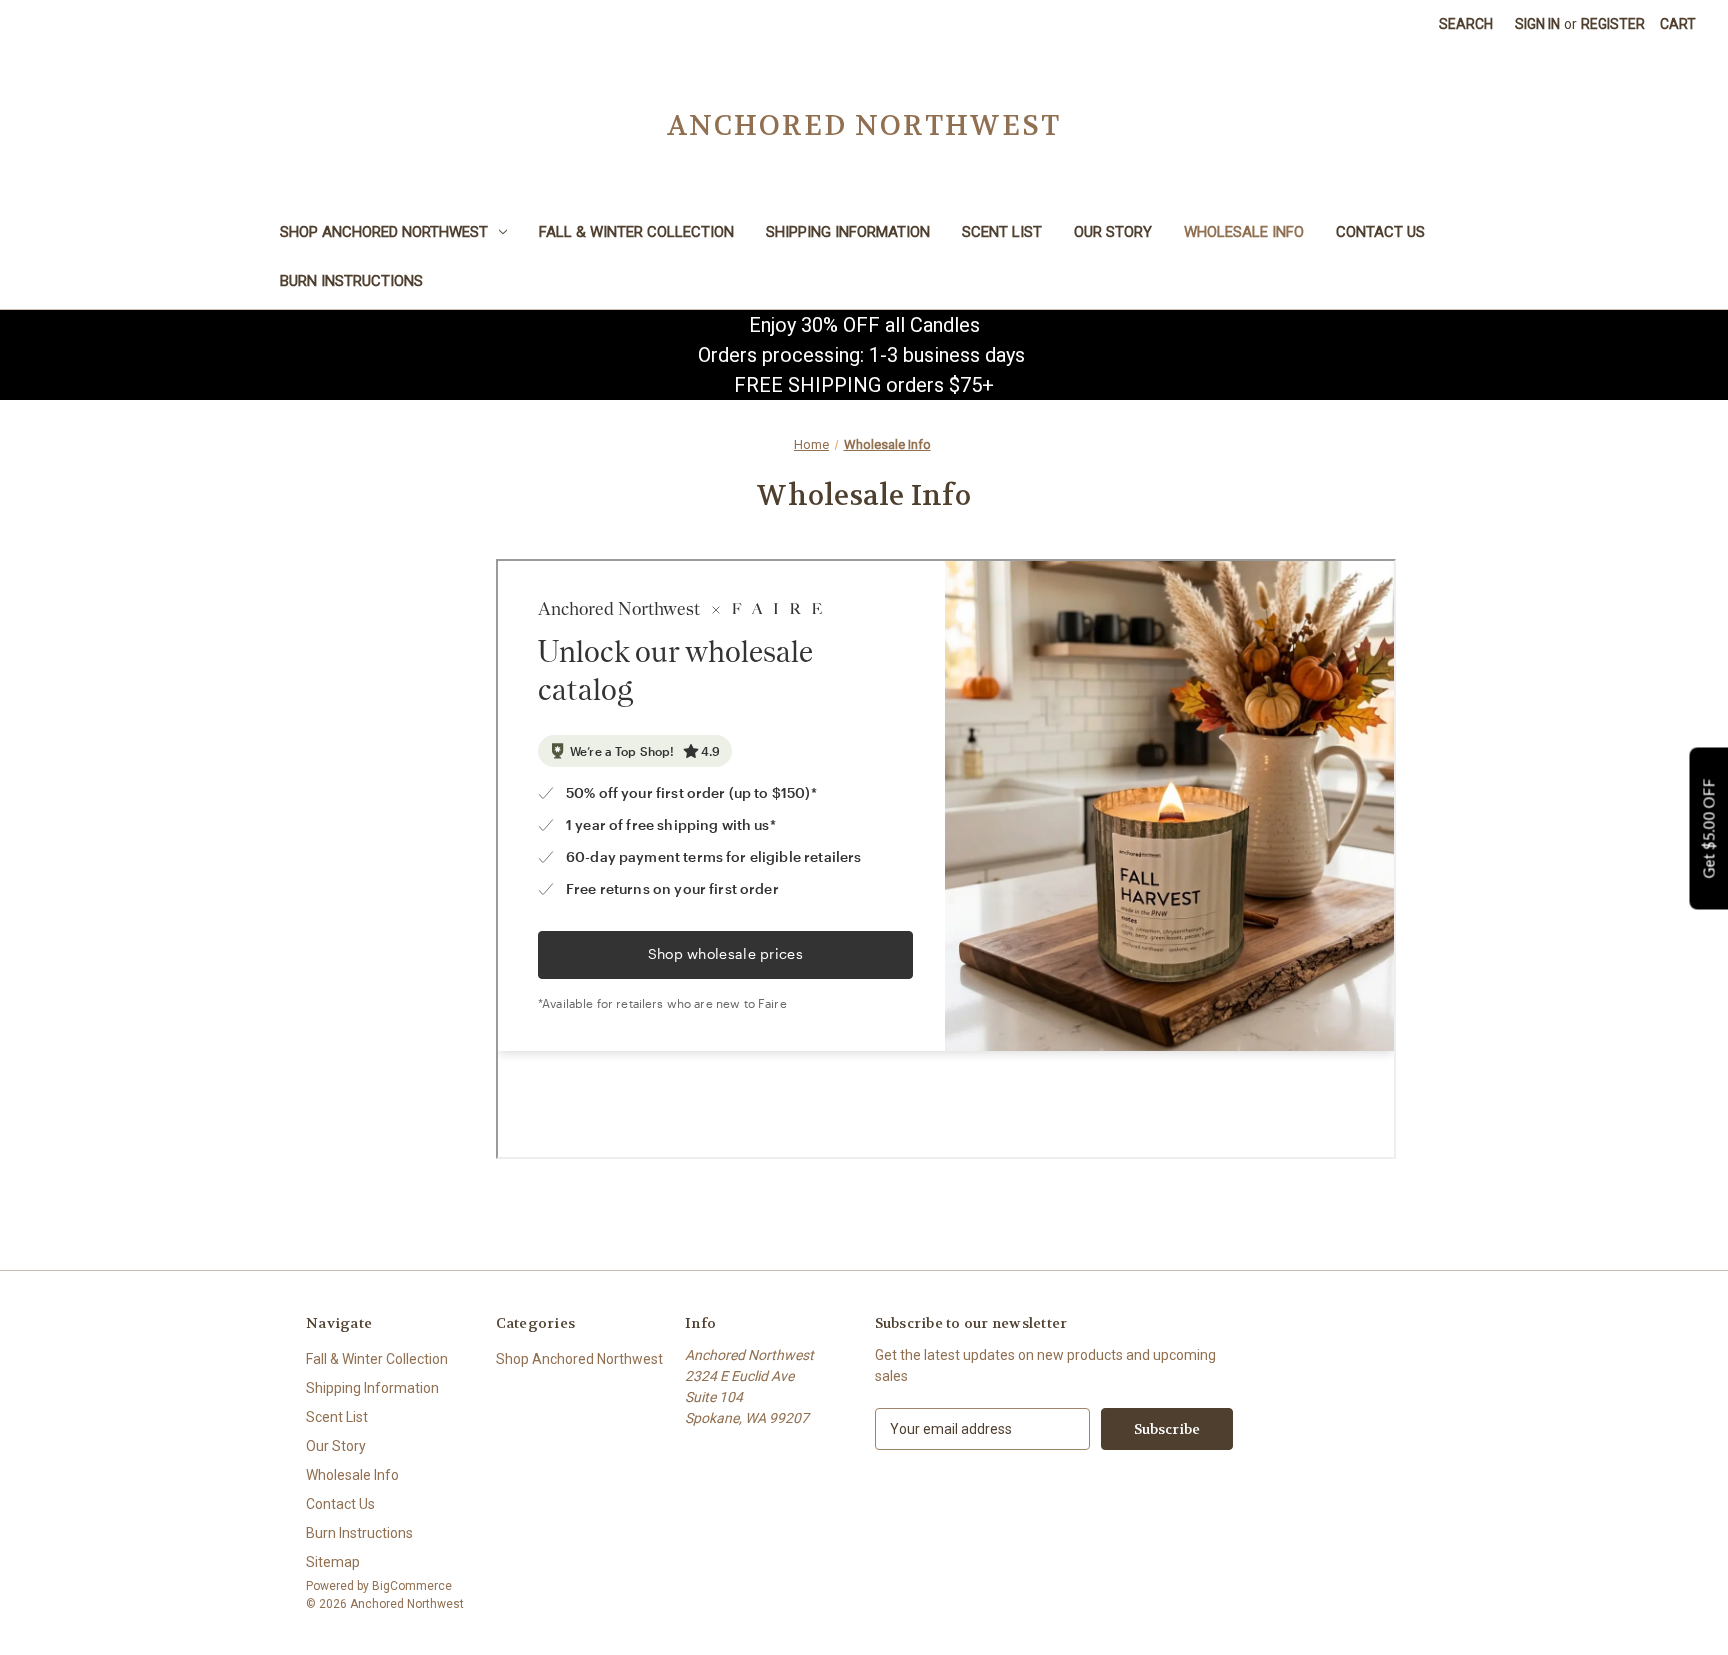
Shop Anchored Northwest (384, 232)
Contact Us (1380, 232)
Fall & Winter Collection (636, 232)
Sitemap (333, 1562)
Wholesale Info (1244, 232)
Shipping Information (848, 232)
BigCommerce (412, 1586)
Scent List (1002, 232)
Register (1613, 24)
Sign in (1537, 24)
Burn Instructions (351, 281)
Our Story (1113, 232)
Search (1466, 24)
